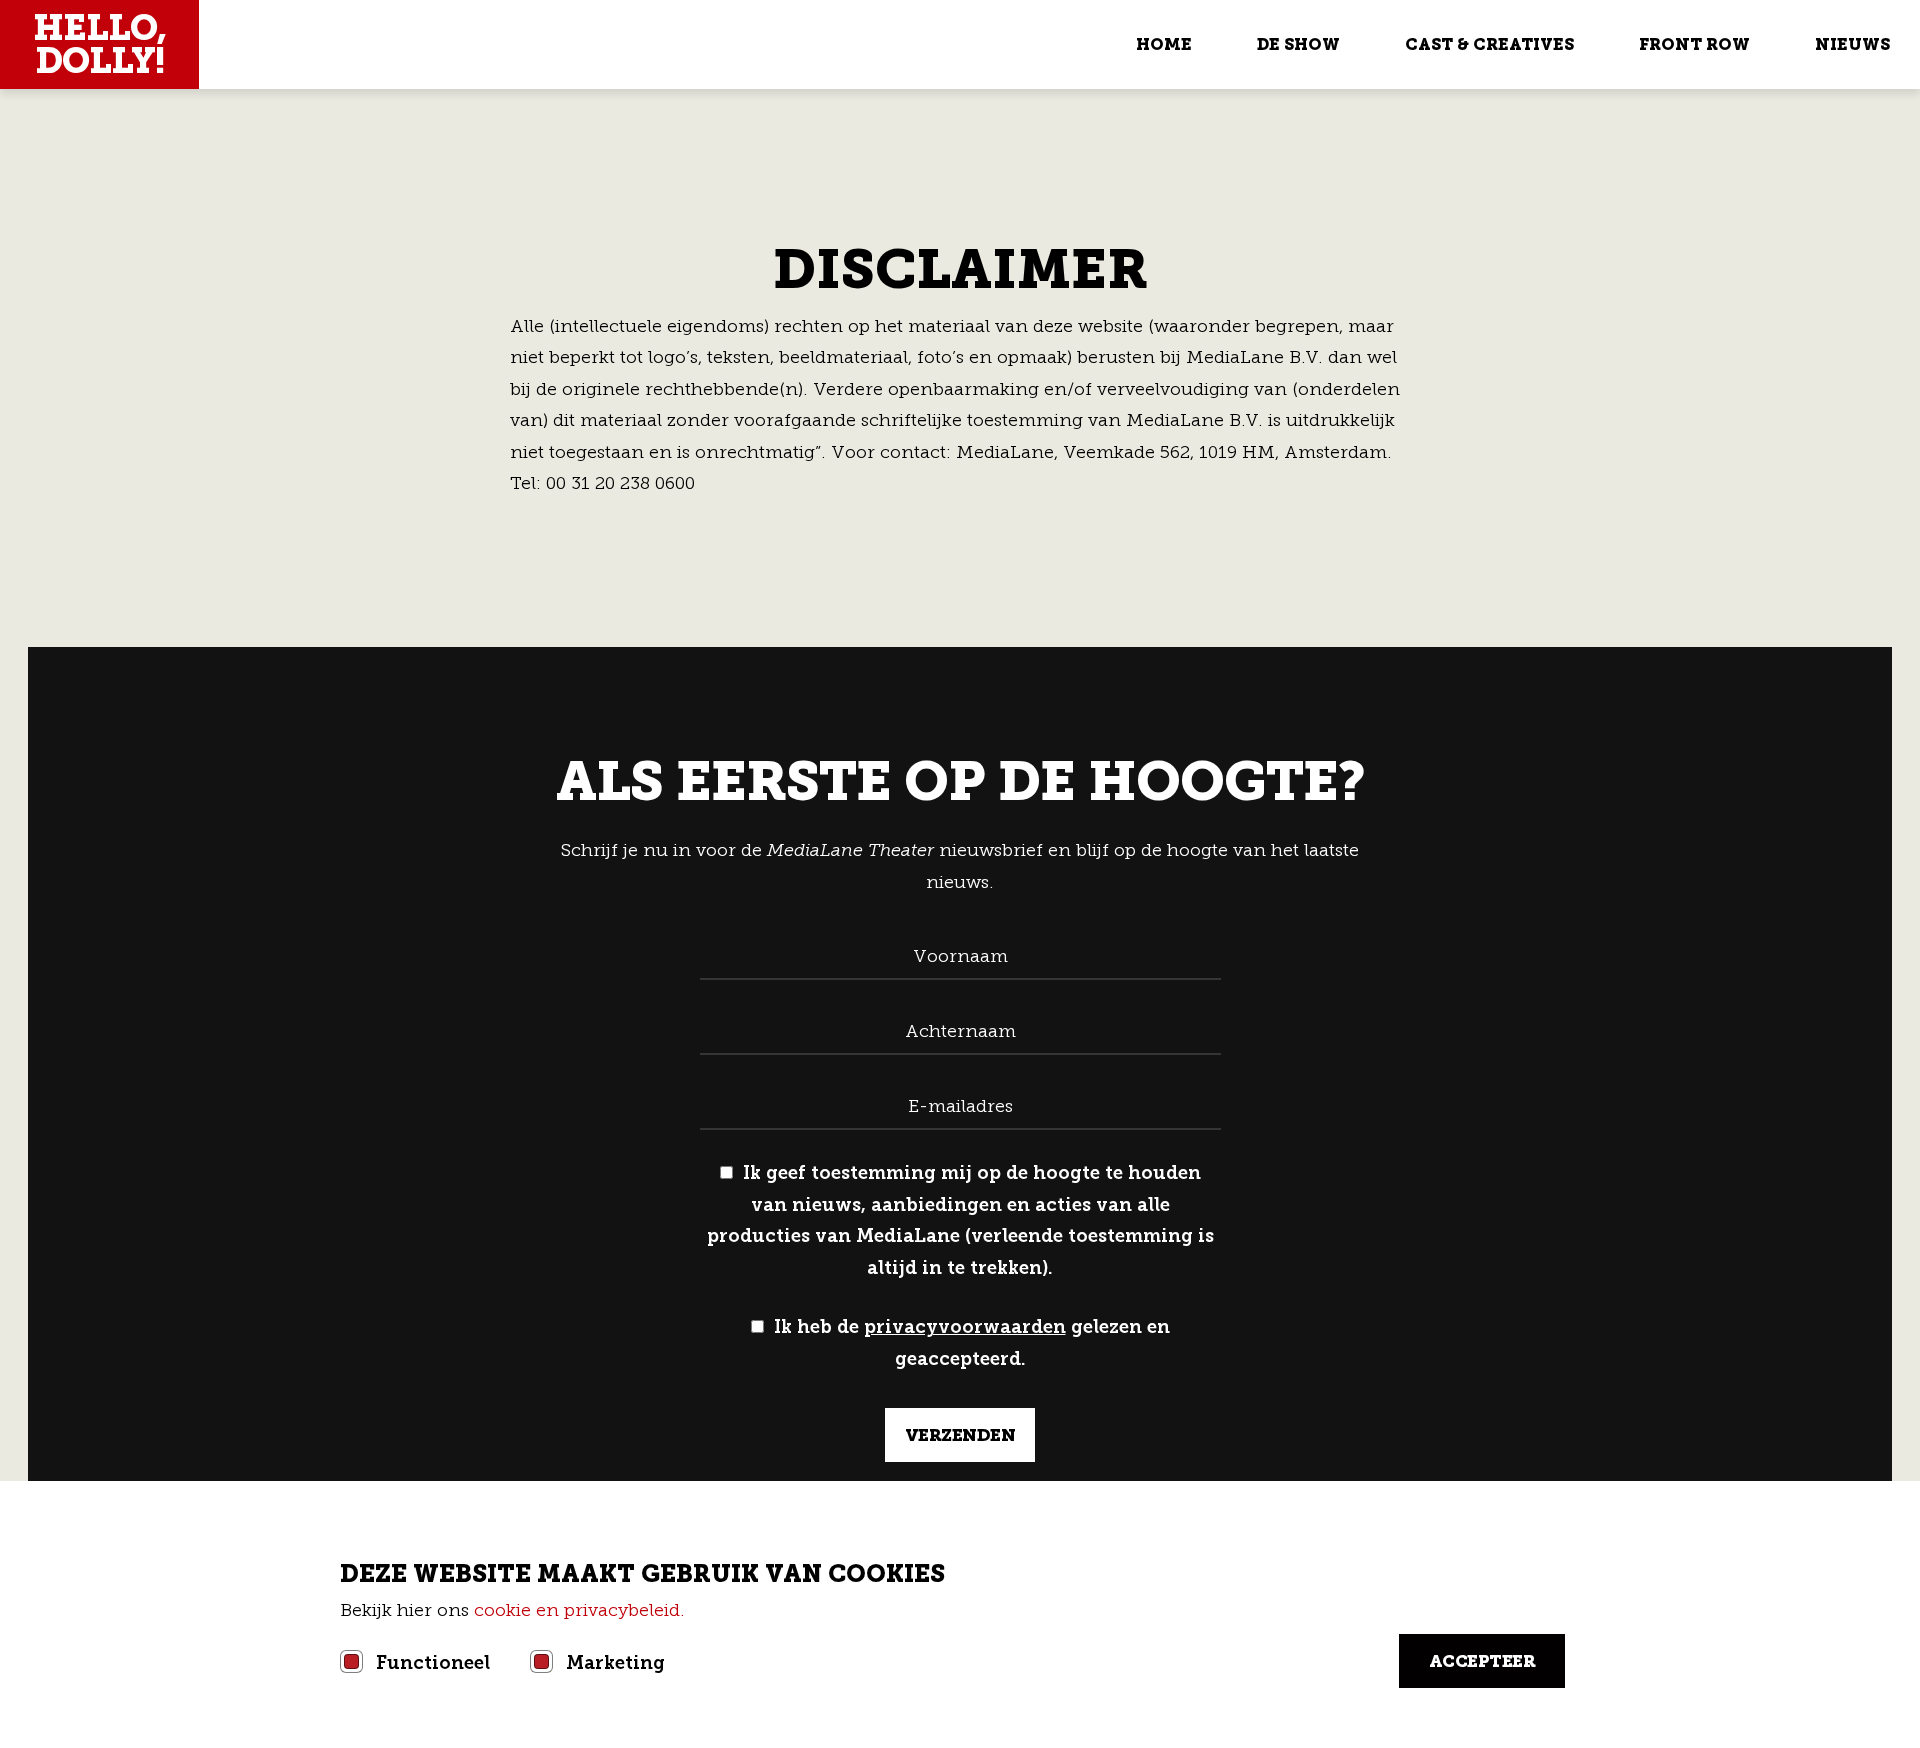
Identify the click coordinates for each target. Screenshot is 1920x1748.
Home (1164, 44)
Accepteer (1482, 1661)
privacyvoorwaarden (965, 1327)
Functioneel (433, 1663)
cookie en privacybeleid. (582, 1610)
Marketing (615, 1663)
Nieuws (1852, 44)
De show (1298, 44)
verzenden (960, 1435)
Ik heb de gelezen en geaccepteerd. (972, 1343)
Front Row (1694, 44)
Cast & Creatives (1489, 44)
